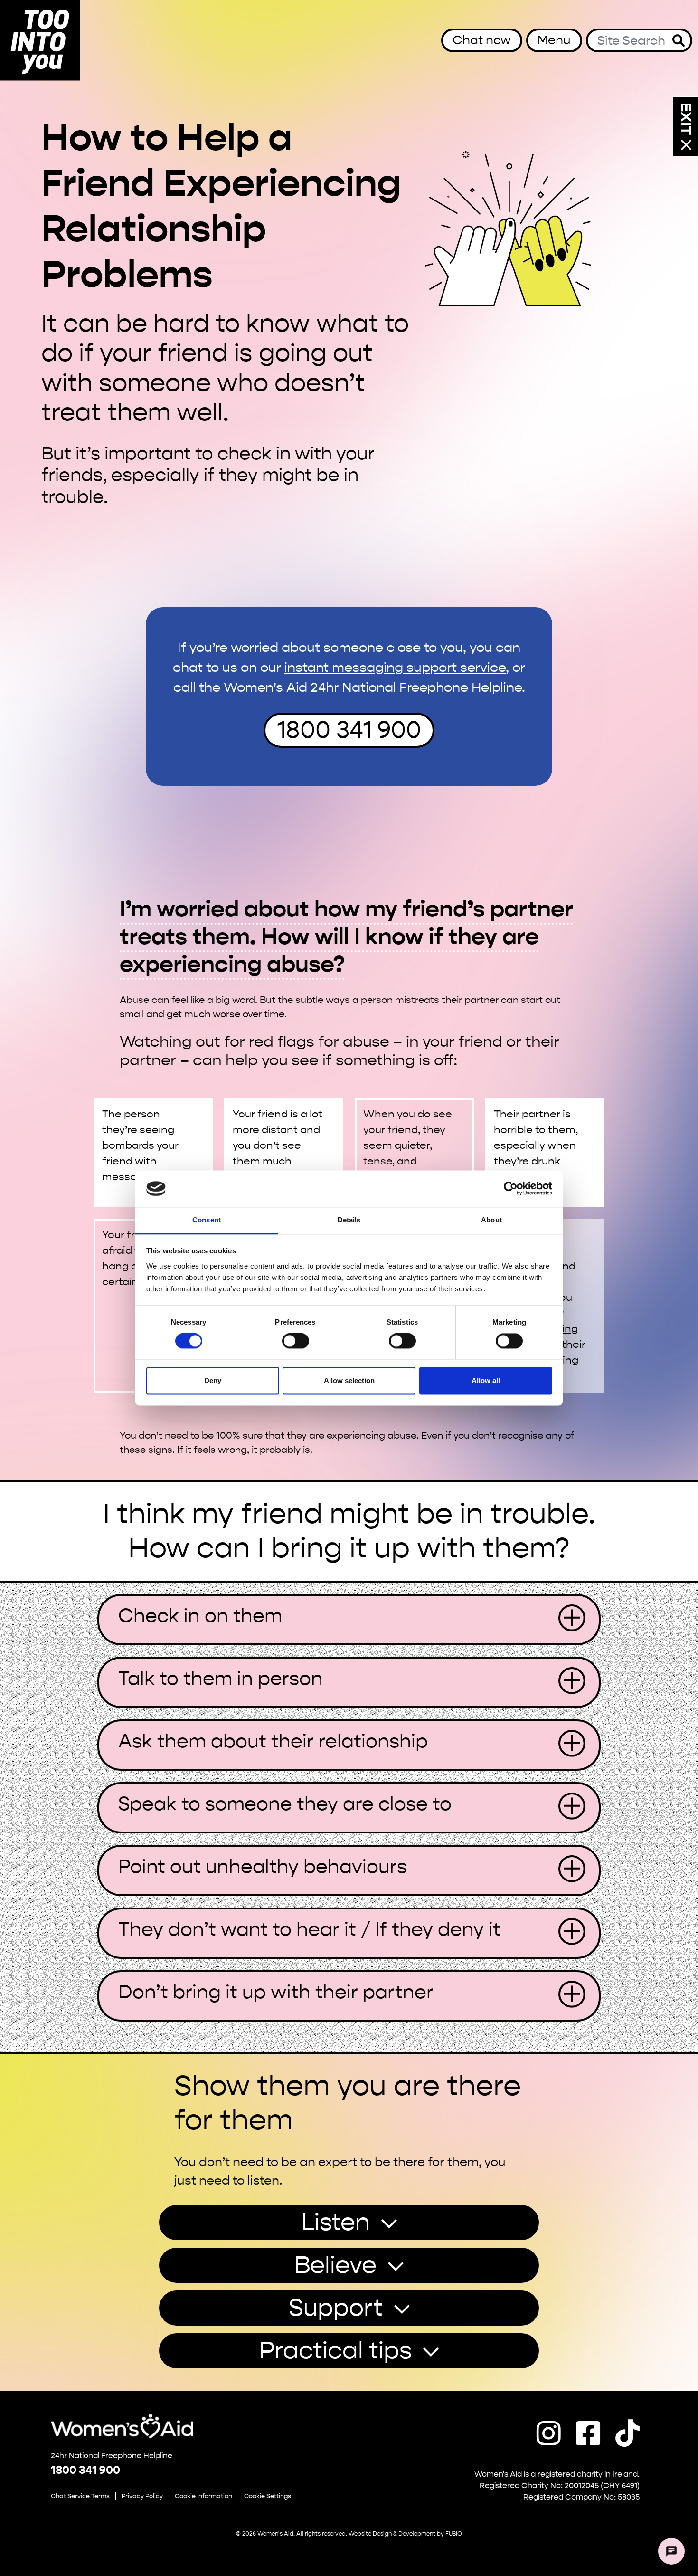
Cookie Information (203, 2496)
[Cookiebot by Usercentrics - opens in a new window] (511, 1189)
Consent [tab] (207, 1220)
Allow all (486, 1380)
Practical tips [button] (335, 2351)
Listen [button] (336, 2222)
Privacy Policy (142, 2496)
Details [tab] (349, 1220)
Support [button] (336, 2308)
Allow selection (349, 1380)
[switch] (296, 1341)
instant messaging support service (395, 667)
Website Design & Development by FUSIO (405, 2534)
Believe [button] (335, 2265)
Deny (213, 1380)
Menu (554, 40)
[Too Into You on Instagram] (549, 2434)
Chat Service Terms (80, 2496)
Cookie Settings (268, 2496)
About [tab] (491, 1220)
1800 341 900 (349, 730)
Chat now (482, 40)
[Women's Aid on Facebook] (588, 2434)
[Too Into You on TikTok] (627, 2434)
